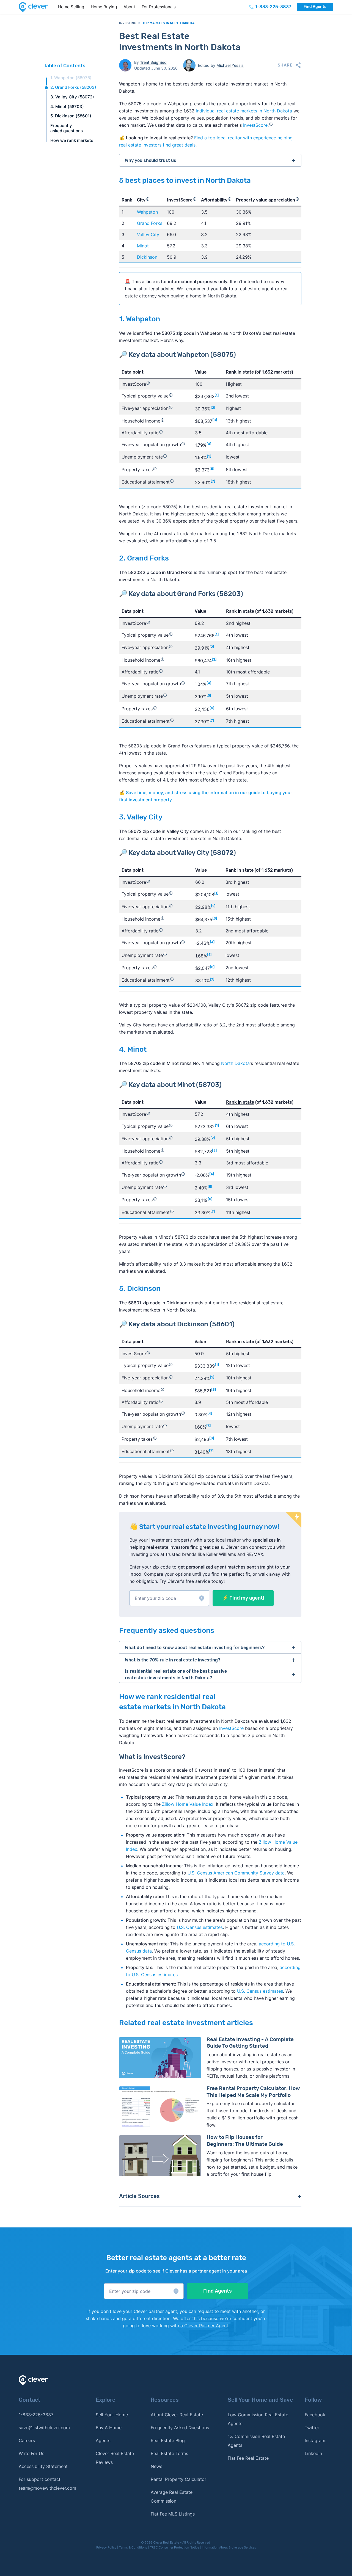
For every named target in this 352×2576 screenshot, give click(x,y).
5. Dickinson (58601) (71, 116)
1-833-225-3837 (36, 2415)
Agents (103, 2440)
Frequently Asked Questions (180, 2428)
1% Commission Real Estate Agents (256, 2441)
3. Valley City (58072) (72, 97)
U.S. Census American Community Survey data (236, 1873)
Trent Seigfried (153, 62)
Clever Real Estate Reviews (115, 2458)
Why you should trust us (151, 160)
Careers (27, 2440)
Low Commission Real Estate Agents (258, 2419)
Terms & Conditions (133, 2547)
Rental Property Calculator (178, 2479)
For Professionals (159, 7)
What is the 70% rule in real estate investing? (173, 1660)
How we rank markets (72, 140)
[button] (169, 1598)
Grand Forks (150, 223)
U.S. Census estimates (200, 1927)
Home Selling (71, 7)
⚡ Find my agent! (243, 1598)
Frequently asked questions (67, 128)
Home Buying (104, 7)
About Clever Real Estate (177, 2415)
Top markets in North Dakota (168, 23)
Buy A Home (109, 2428)
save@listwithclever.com (44, 2428)
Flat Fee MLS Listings (173, 2514)
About (129, 7)
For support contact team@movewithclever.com (47, 2484)
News (156, 2466)
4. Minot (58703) (67, 107)
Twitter (312, 2428)
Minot (143, 246)
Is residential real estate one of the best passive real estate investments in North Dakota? (176, 1674)
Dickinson (147, 257)
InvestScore (255, 125)
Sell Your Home (112, 2415)
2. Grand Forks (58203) (73, 87)
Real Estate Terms (169, 2453)
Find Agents (315, 7)
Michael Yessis (230, 65)
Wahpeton (147, 212)
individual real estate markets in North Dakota (244, 111)
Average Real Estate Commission (172, 2497)
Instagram (315, 2440)
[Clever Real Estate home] (37, 7)
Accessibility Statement (43, 2466)
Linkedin (313, 2453)
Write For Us (31, 2453)
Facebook (315, 2415)
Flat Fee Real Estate (248, 2458)
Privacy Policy (106, 2547)
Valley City (148, 234)
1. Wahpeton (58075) (71, 78)
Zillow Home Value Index (188, 1804)
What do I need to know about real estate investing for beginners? (195, 1648)
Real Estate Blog (168, 2440)
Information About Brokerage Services (229, 2547)
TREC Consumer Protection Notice (174, 2547)
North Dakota (235, 1063)
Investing (128, 23)
